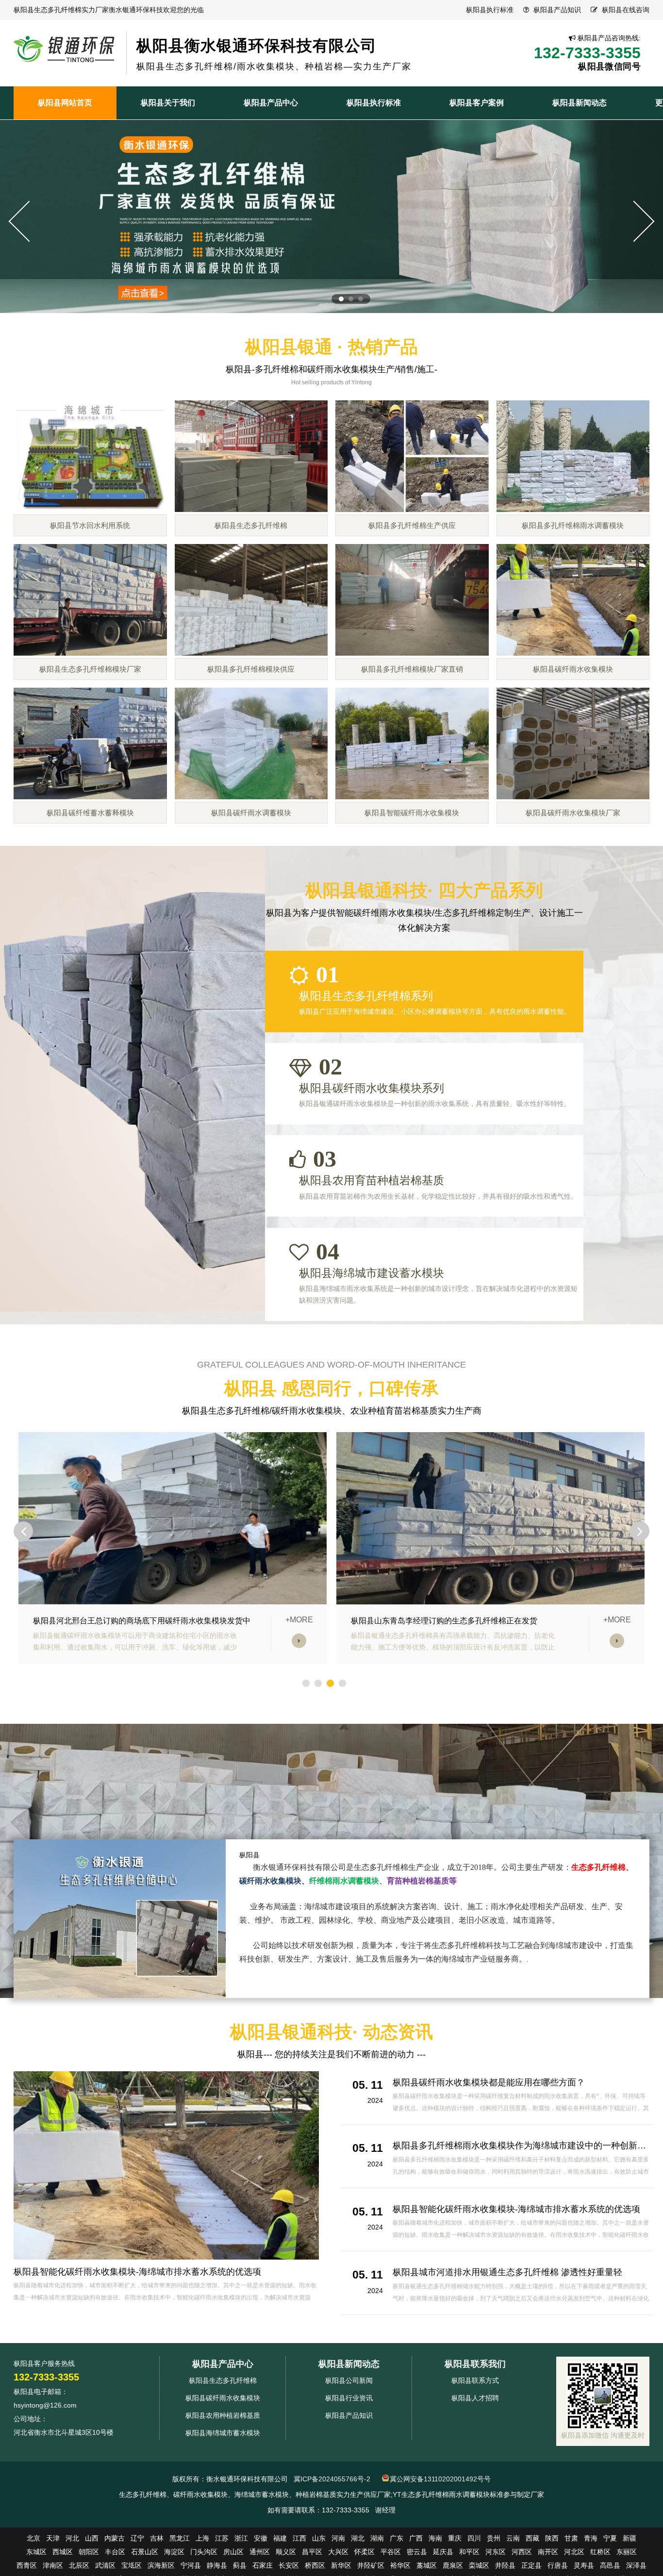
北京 (33, 2538)
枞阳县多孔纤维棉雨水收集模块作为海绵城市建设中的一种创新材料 (524, 2146)
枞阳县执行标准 (490, 10)
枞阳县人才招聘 (475, 2398)
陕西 (552, 2538)
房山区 (233, 2552)
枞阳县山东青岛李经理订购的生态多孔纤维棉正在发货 (444, 1621)
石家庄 (263, 2565)
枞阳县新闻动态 (349, 2364)
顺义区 (286, 2552)
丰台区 (115, 2552)
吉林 (157, 2538)
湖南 (377, 2538)
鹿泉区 (453, 2565)
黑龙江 (180, 2538)
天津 (53, 2538)
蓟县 (240, 2565)
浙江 (241, 2538)
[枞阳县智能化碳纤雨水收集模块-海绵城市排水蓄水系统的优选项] (166, 2165)
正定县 (531, 2565)
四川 (474, 2538)
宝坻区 (132, 2565)
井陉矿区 (371, 2565)
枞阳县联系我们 (475, 2364)
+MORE (299, 1620)
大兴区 (338, 2552)
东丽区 (627, 2552)
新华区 (341, 2565)
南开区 (548, 2552)
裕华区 (400, 2565)
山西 (92, 2538)
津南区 (53, 2565)
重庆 (455, 2538)
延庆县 (443, 2552)
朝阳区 (89, 2552)
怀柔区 (365, 2552)
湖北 (358, 2538)
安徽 (261, 2538)
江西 (299, 2538)
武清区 (105, 2565)
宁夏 (610, 2538)
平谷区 (391, 2552)
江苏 (222, 2538)
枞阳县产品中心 (223, 2364)
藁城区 (427, 2565)
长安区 (289, 2565)
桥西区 (315, 2565)
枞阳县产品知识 (557, 10)
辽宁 (137, 2538)
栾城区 (479, 2565)
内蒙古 (115, 2538)
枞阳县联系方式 (475, 2380)
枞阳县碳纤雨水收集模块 (223, 2398)
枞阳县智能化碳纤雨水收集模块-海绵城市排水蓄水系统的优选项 (137, 2272)
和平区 (469, 2552)
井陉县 (505, 2565)
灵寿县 (584, 2565)
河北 (72, 2538)
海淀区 (174, 2552)
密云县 (417, 2552)
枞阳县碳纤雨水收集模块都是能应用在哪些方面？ (489, 2082)
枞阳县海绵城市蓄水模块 (223, 2433)
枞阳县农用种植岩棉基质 (223, 2415)
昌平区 (312, 2552)
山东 (319, 2538)
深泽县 (636, 2565)
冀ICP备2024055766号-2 (332, 2479)
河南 (338, 2538)
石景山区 (145, 2552)
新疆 (630, 2538)
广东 (397, 2538)
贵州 (494, 2538)
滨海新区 (161, 2565)
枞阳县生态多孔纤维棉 (223, 2380)
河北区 (574, 2552)
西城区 (63, 2552)
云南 (513, 2538)
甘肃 (571, 2538)
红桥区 (600, 2552)
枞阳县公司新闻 (349, 2380)
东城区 (36, 2552)
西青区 (27, 2565)
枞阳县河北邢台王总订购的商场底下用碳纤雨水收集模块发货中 (142, 1621)
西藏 (532, 2538)
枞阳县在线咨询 (626, 10)
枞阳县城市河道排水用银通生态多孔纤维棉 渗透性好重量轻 (507, 2272)
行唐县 (558, 2565)
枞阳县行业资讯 (349, 2398)
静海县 (217, 2565)
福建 (280, 2538)
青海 (591, 2538)
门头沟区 (204, 2552)
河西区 (522, 2552)
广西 (416, 2538)
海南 (435, 2538)
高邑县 (610, 2565)
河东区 (496, 2552)
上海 (202, 2538)
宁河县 (191, 2565)
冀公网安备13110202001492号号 (440, 2479)
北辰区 (79, 2565)
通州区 (260, 2552)
